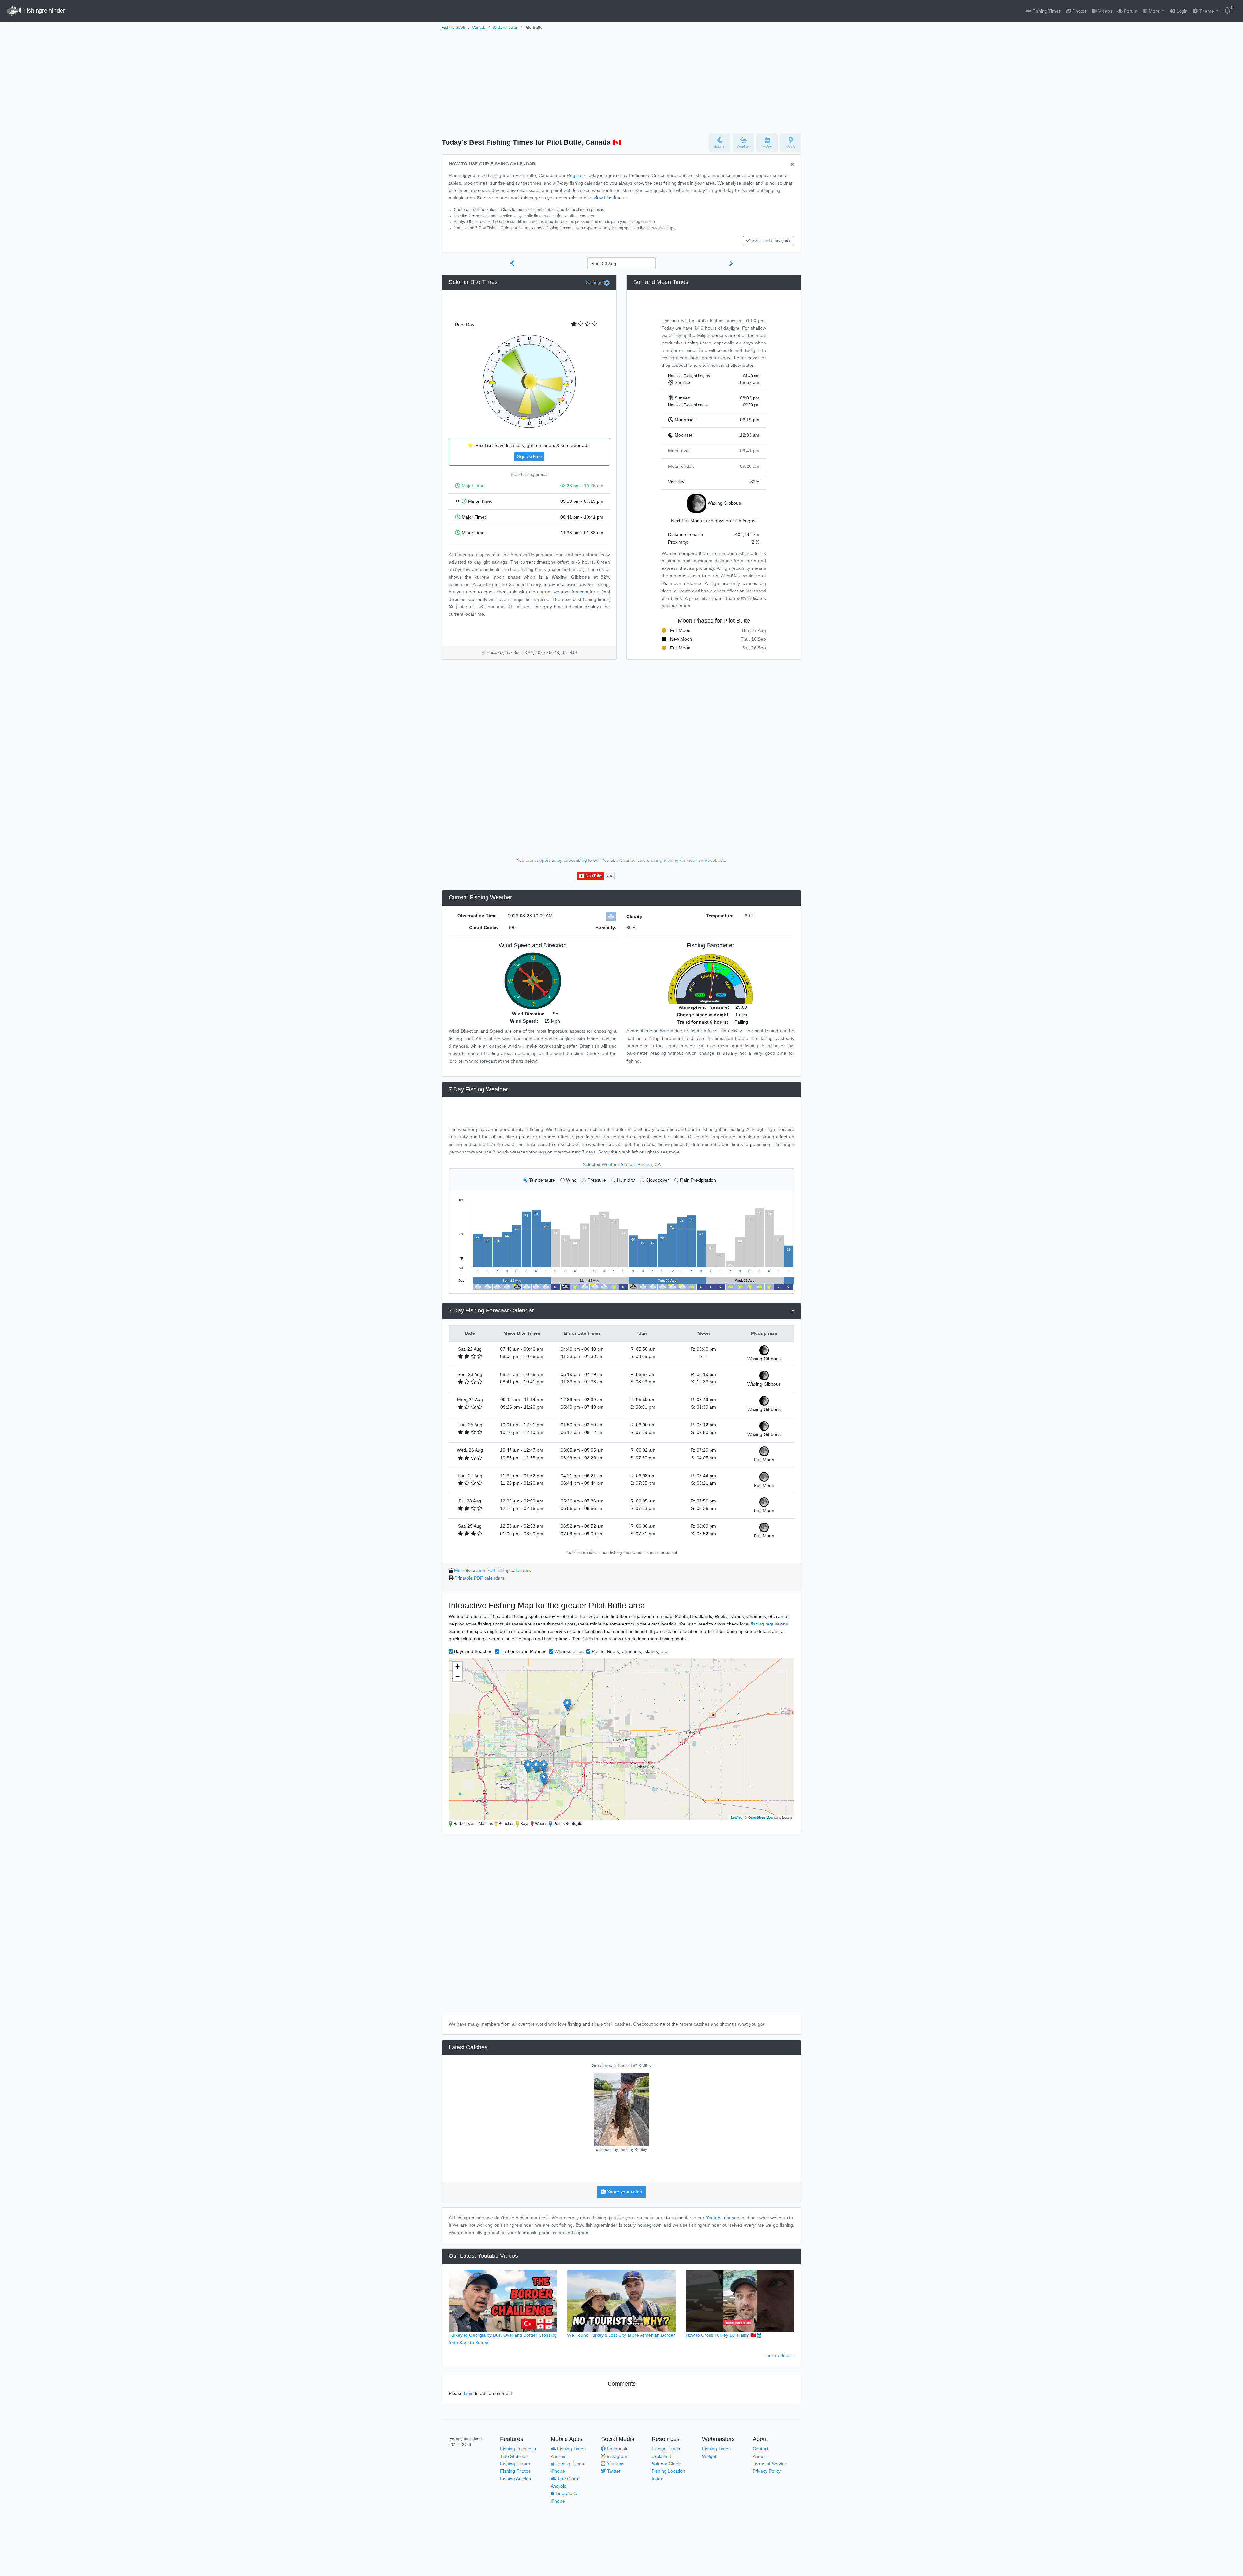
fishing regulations (769, 1624)
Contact (761, 2449)
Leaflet (736, 1817)
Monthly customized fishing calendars (493, 1570)
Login (1181, 11)
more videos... (780, 2355)
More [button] (1154, 11)
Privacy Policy (767, 2471)
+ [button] (458, 1666)
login (469, 2393)
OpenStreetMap (761, 1817)
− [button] (458, 1676)
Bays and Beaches (473, 1651)
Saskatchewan (505, 28)
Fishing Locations (518, 2449)
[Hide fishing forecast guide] (793, 165)
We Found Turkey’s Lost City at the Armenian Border (621, 2335)
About (759, 2456)
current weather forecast (563, 592)
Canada (479, 28)
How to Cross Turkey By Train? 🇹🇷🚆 (724, 2335)
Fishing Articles (515, 2479)
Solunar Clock (666, 2464)
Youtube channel (723, 2218)
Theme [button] (1207, 11)
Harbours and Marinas (523, 1651)
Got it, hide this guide (771, 241)
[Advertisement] (621, 80)
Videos (1105, 11)
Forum (1130, 11)
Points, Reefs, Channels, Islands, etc (629, 1651)
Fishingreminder (43, 11)
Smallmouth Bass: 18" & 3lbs (621, 2065)
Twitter (613, 2471)
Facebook (616, 2449)
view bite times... (611, 198)
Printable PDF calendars (479, 1578)
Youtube (614, 2464)
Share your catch (624, 2192)
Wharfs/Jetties (569, 1651)
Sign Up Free (529, 457)
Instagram (616, 2456)
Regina (574, 175)
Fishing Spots (454, 28)
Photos (1079, 11)
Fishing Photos (515, 2471)
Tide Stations (513, 2456)
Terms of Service (770, 2464)
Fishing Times (1046, 11)
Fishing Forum (515, 2464)
